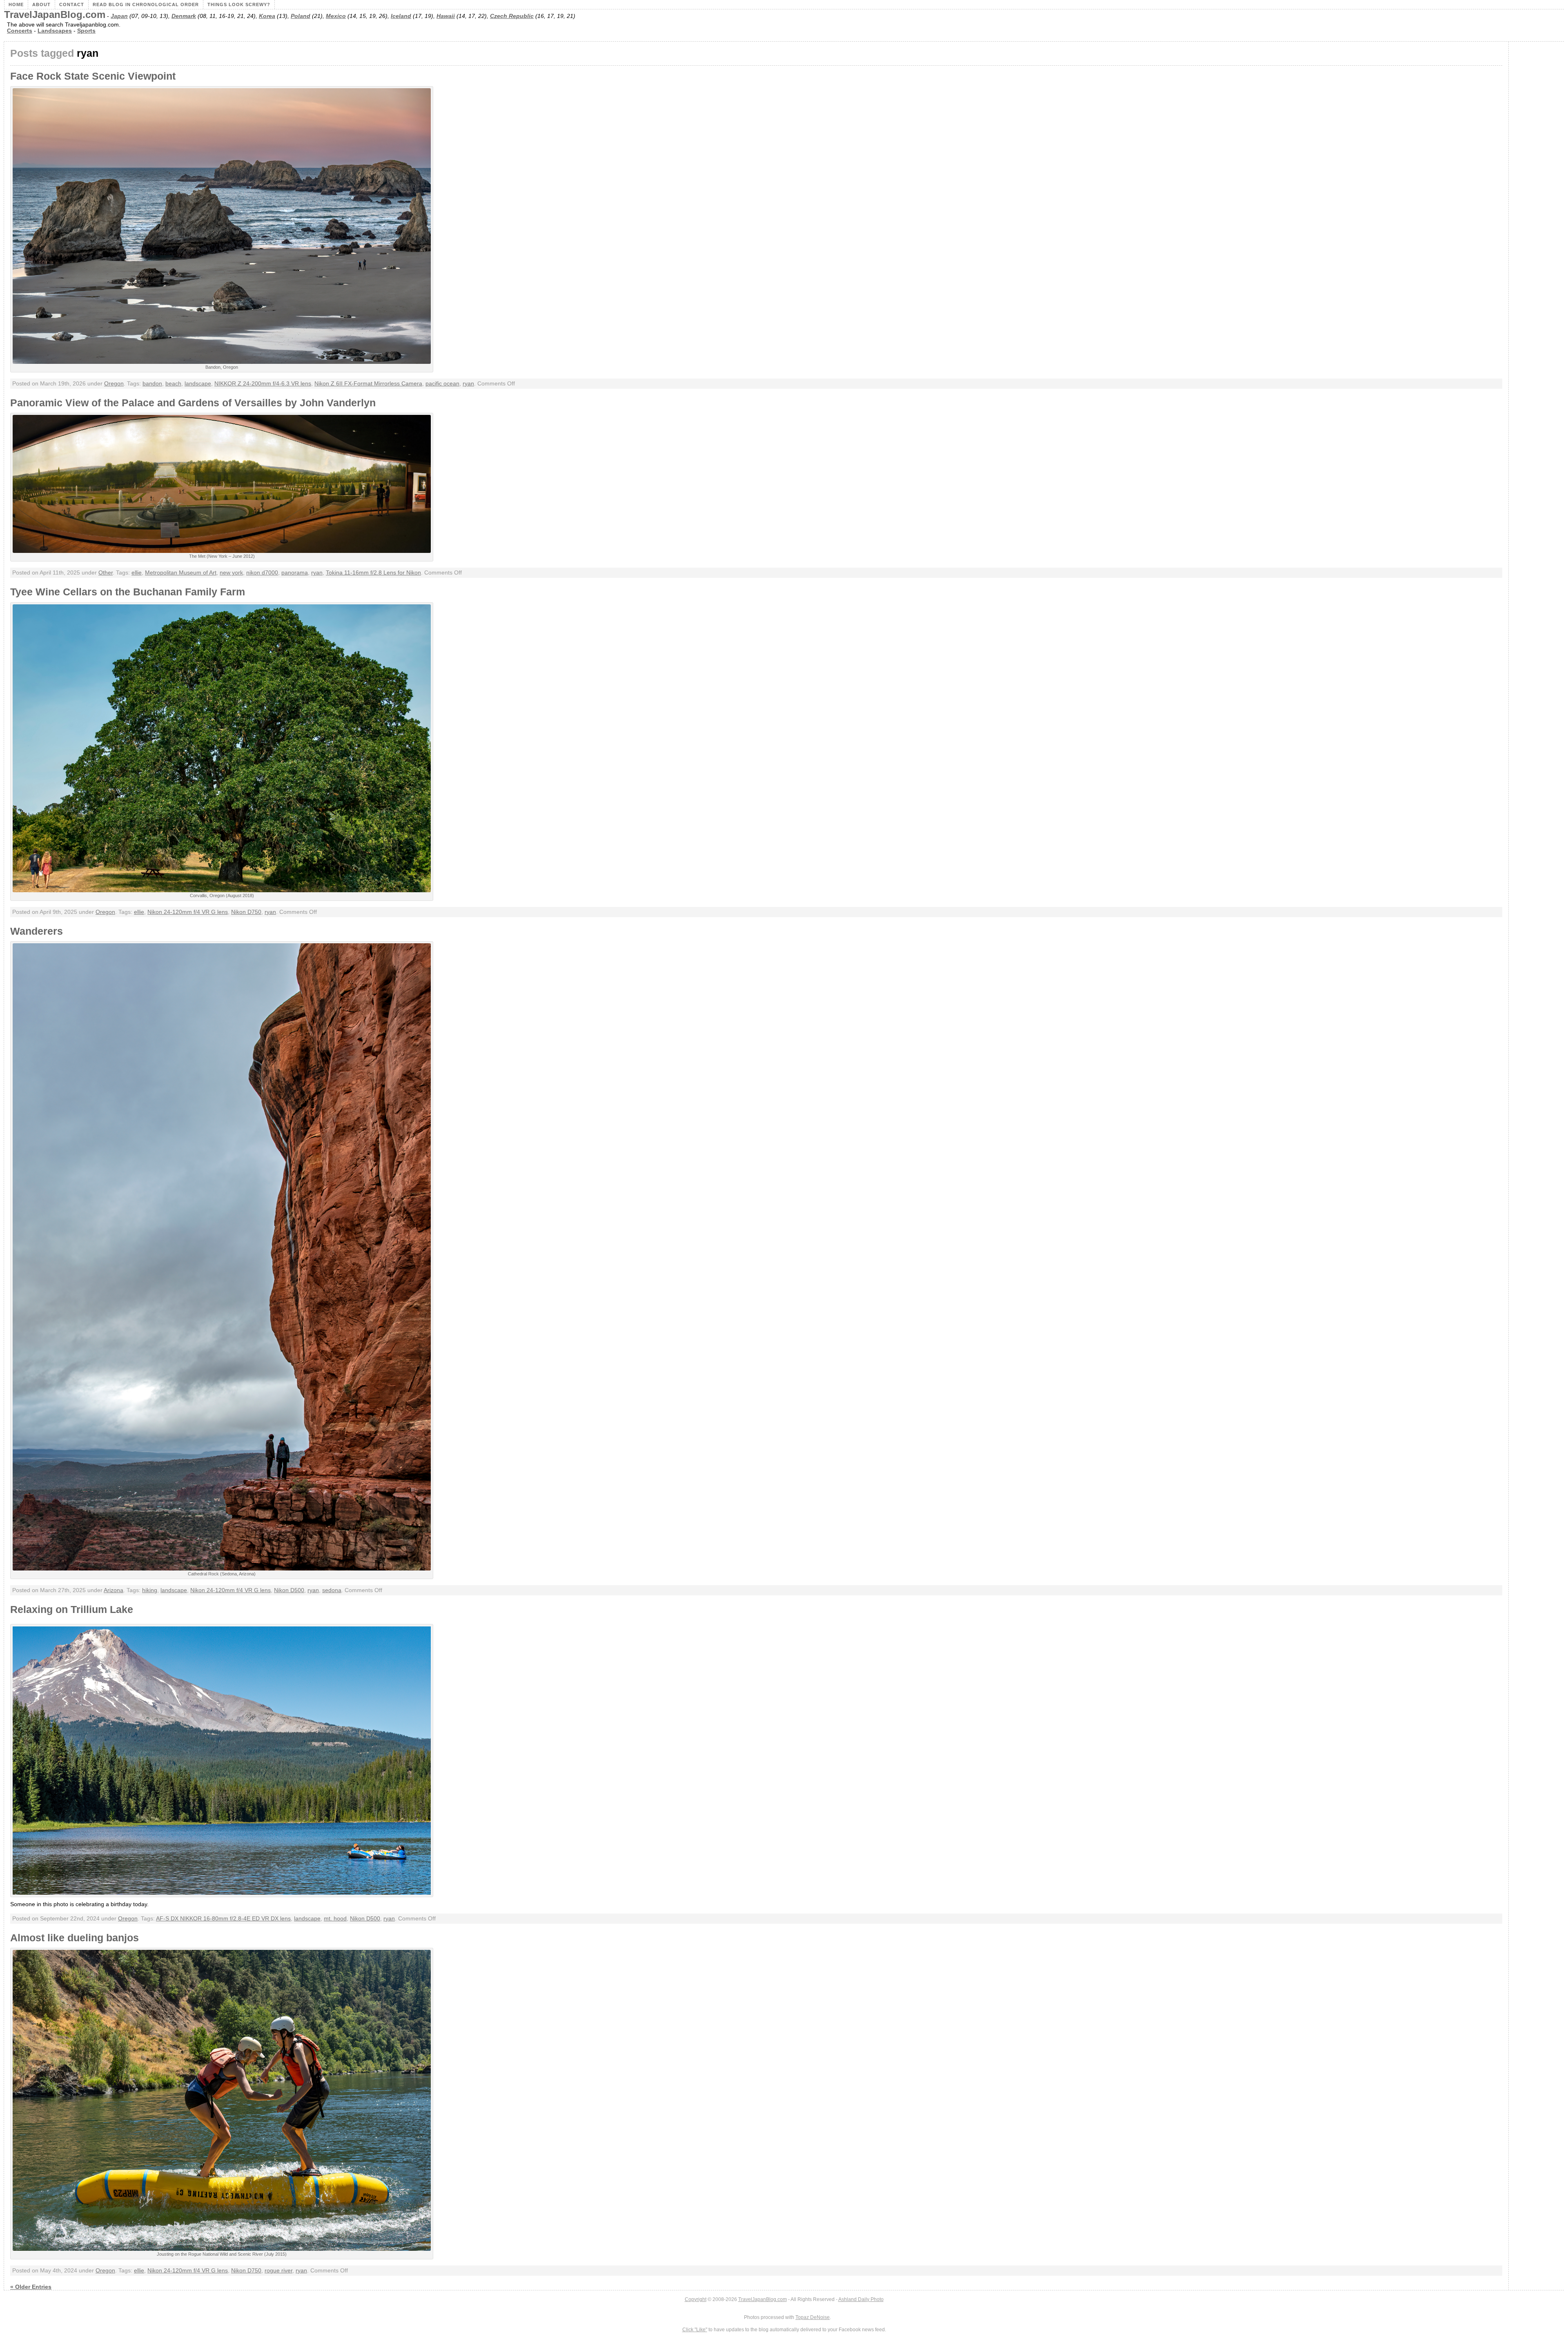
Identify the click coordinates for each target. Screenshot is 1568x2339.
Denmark (184, 16)
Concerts (20, 31)
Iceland (401, 16)
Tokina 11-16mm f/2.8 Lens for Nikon (373, 573)
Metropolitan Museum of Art (181, 573)
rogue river (278, 2271)
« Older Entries (31, 2287)
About (41, 4)
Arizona (114, 1590)
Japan (119, 16)
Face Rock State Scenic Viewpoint (93, 76)
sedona (332, 1590)
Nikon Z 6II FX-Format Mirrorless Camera (368, 384)
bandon (152, 384)
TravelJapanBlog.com (55, 15)
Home (16, 4)
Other (106, 573)
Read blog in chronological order (146, 4)
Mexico (336, 16)
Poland (301, 16)
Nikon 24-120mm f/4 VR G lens (188, 912)
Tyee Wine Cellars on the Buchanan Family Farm (128, 592)
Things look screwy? (239, 4)
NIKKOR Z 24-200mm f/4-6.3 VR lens (263, 384)
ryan (468, 384)
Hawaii (446, 16)
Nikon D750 (246, 912)
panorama (295, 573)
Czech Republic (512, 16)
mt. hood (335, 1919)
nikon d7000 (262, 573)
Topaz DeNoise (813, 2317)
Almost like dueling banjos (75, 1938)
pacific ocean (442, 384)
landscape (198, 384)
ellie (137, 573)
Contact (72, 4)
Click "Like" (695, 2330)
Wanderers (37, 931)
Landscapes (55, 31)
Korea (267, 16)
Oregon (114, 384)
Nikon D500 (289, 1590)
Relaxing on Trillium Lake (72, 1609)
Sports (86, 31)
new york (231, 573)
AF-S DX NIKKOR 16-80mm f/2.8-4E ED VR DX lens (223, 1919)
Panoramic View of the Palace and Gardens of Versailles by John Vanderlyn (193, 403)
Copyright (696, 2299)
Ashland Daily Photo (861, 2299)
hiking (150, 1590)
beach (173, 384)
